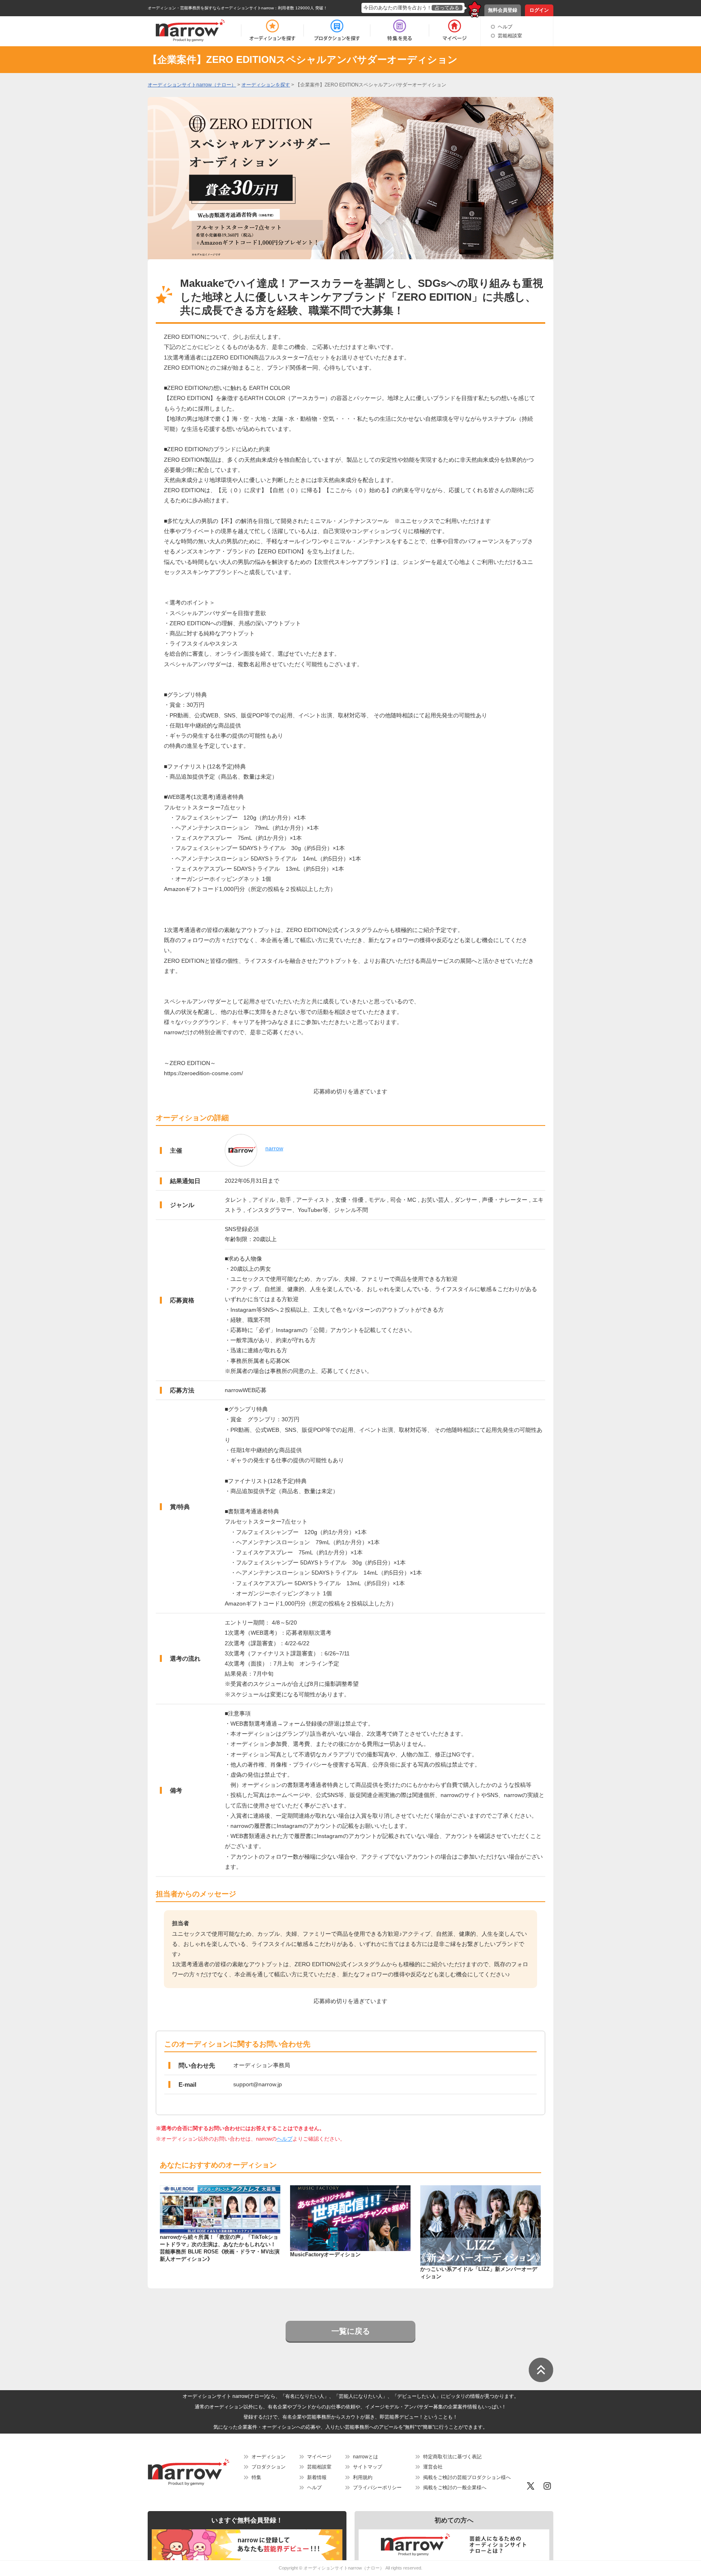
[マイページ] (454, 30)
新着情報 (317, 2477)
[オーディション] (272, 30)
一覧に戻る (351, 2331)
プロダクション (269, 2467)
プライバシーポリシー (377, 2488)
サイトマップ (368, 2467)
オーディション (269, 2457)
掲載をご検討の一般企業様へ (455, 2488)
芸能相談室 (510, 36)
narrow (274, 1148)
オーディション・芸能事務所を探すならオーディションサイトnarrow (211, 8)
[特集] (400, 30)
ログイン (539, 10)
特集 (256, 2477)
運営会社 (433, 2467)
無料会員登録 (503, 10)
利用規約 (363, 2477)
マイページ (319, 2457)
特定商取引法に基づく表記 (452, 2457)
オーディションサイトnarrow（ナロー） (344, 2568)
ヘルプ (505, 27)
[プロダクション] (337, 30)
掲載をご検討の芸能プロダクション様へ (467, 2477)
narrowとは (366, 2457)
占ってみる (447, 8)
